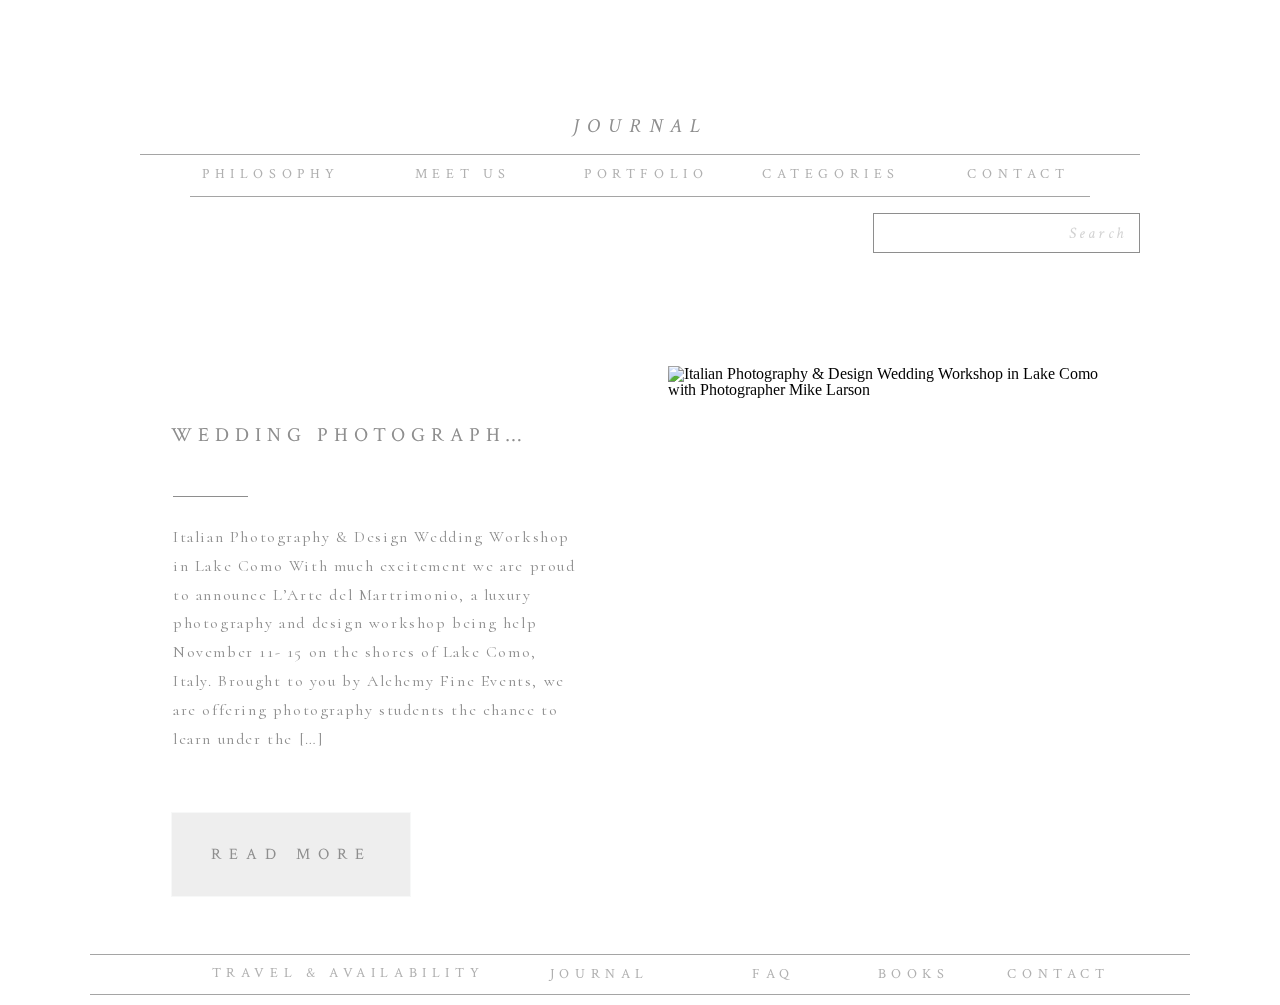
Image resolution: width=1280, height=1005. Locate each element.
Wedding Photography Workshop (432, 435)
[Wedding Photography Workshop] (888, 645)
